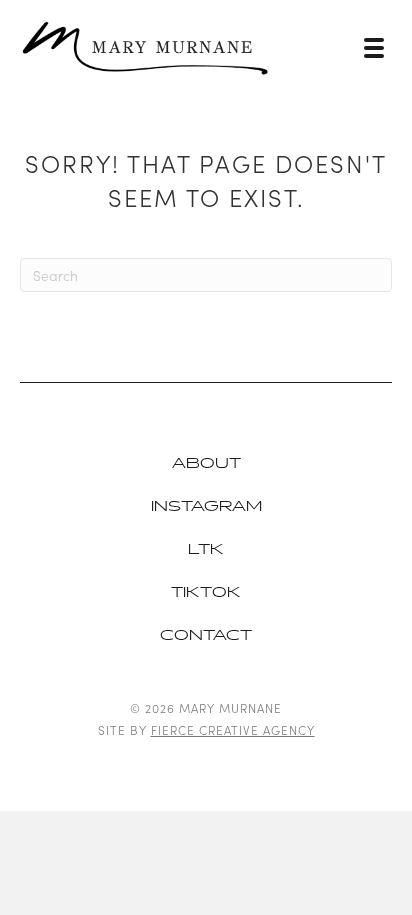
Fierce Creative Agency (233, 729)
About (206, 463)
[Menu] (374, 48)
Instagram (206, 506)
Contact (206, 635)
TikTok (206, 592)
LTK (206, 549)
